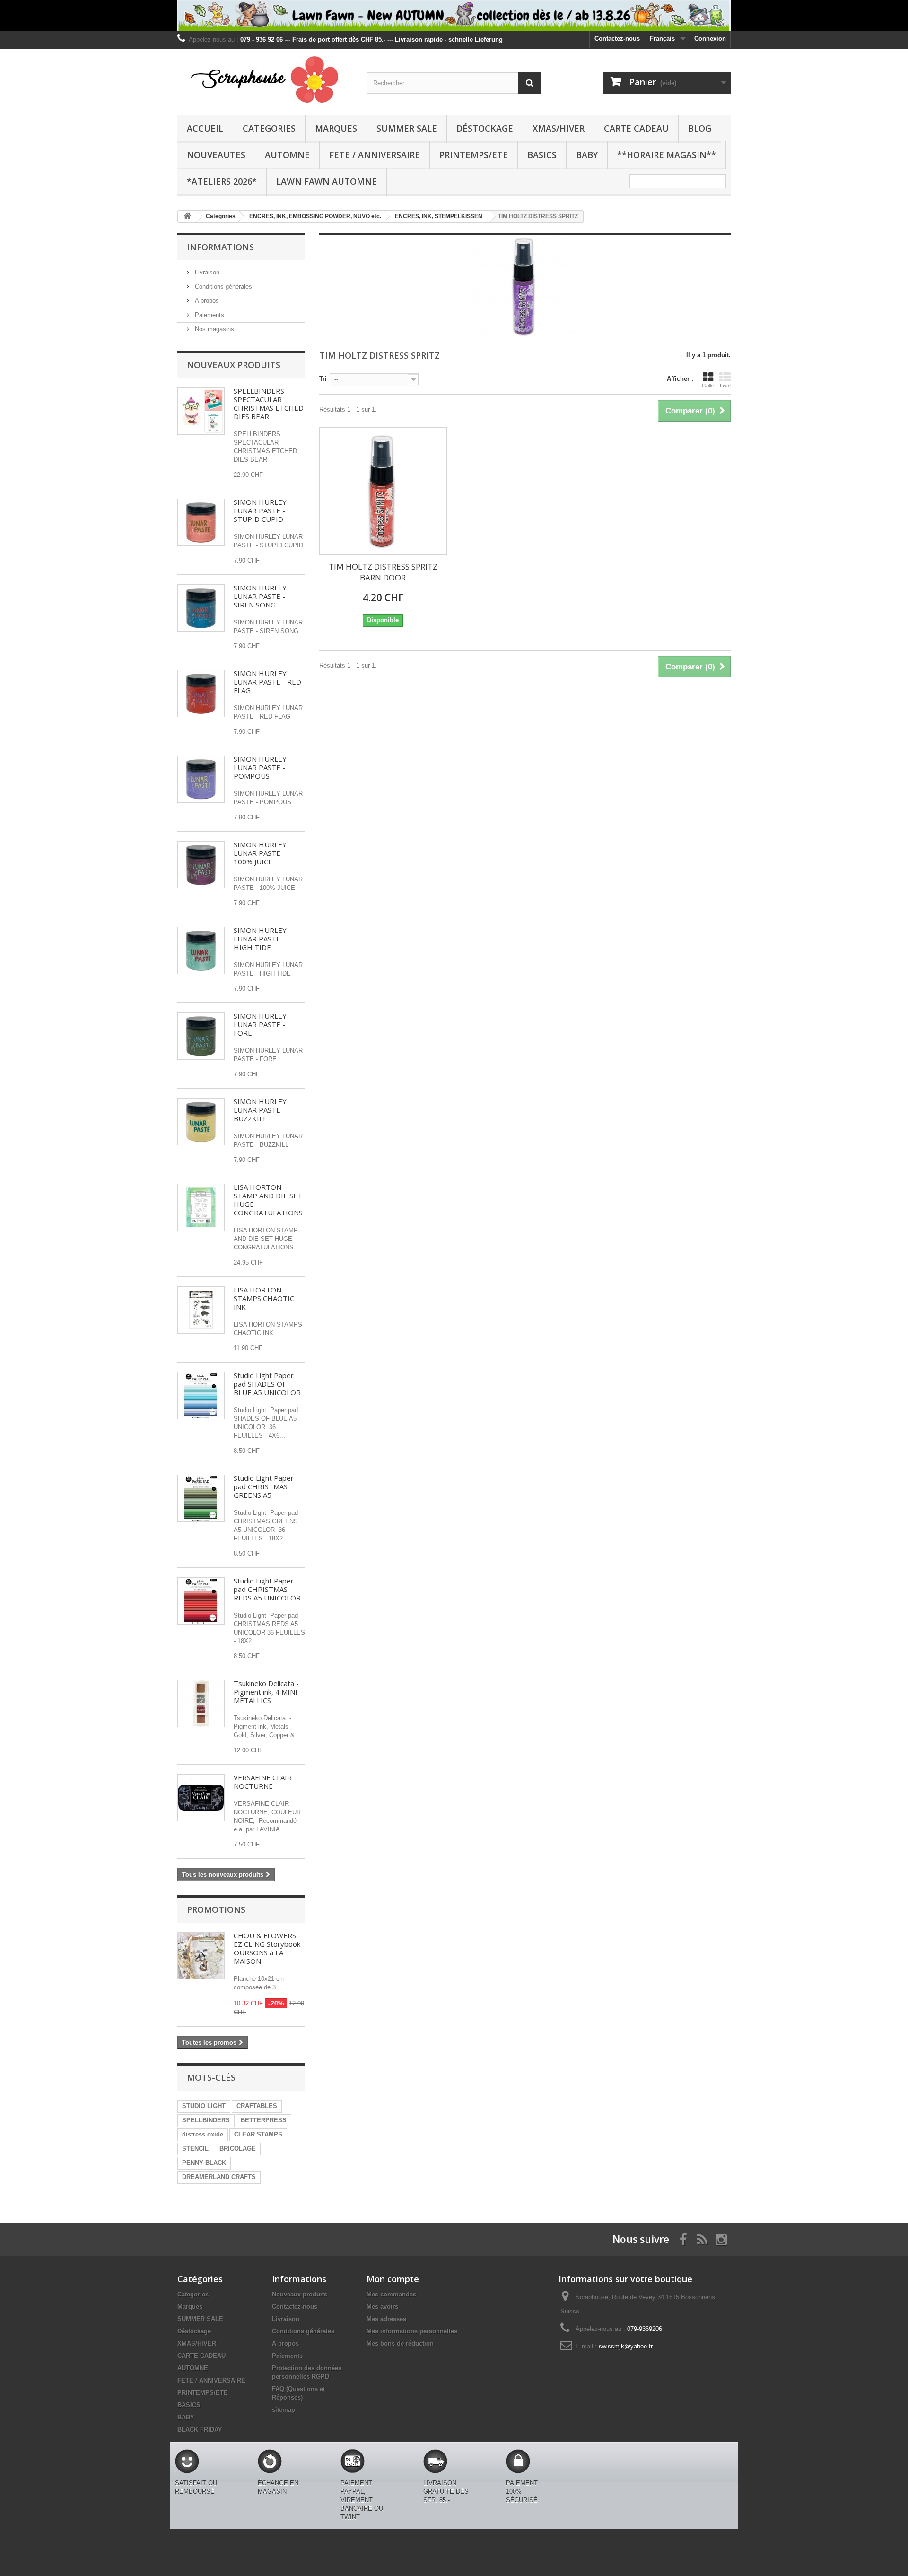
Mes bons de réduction (400, 2343)
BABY (587, 155)
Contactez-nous (617, 39)
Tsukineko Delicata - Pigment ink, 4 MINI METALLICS (266, 1692)
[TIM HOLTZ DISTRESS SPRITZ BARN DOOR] (383, 491)
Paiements (209, 315)
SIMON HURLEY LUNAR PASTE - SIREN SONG (260, 596)
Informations (220, 247)
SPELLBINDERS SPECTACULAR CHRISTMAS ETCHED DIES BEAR (269, 404)
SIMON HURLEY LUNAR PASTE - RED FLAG (267, 682)
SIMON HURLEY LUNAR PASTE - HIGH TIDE (260, 939)
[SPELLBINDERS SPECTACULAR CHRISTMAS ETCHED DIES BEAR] (201, 411)
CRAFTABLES (257, 2106)
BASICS (542, 155)
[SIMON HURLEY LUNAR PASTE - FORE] (201, 1036)
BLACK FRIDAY (200, 2430)
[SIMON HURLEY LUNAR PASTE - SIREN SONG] (201, 608)
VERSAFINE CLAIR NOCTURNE (263, 1782)
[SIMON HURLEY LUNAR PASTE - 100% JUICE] (201, 865)
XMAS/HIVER (559, 128)
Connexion (710, 39)
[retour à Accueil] (187, 216)
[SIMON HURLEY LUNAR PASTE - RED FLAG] (201, 694)
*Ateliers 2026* (222, 181)
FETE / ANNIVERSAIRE (375, 155)
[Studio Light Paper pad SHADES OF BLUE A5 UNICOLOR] (201, 1396)
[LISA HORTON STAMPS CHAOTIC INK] (201, 1310)
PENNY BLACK (204, 2163)
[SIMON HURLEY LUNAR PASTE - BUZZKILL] (201, 1122)
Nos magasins (214, 329)
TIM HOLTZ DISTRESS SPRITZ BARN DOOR (383, 572)
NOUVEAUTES (216, 155)
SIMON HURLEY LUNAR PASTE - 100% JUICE (260, 853)
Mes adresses (386, 2319)
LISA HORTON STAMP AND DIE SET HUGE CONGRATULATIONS (268, 1200)
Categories (269, 128)
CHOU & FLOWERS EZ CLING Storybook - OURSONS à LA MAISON (269, 1948)
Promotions (216, 1909)
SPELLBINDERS (206, 2120)
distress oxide (203, 2134)
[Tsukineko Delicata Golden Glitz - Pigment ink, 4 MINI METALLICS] (201, 1704)
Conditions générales (223, 286)
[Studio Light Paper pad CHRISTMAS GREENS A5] (201, 1498)
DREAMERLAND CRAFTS (219, 2177)
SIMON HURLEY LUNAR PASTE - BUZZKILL (260, 1110)
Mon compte (393, 2279)
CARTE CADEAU (636, 128)
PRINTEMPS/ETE (474, 155)
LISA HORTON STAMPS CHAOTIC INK (264, 1298)
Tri (323, 379)
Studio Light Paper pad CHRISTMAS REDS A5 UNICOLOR (267, 1589)
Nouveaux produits (234, 365)
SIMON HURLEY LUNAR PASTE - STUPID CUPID (260, 510)
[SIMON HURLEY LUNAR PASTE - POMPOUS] (201, 779)
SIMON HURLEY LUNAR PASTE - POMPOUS (260, 767)
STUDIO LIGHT (204, 2106)
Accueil (205, 128)
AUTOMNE (287, 155)
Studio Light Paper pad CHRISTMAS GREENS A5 (264, 1486)
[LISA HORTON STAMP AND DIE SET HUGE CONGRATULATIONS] (201, 1207)
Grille (708, 386)
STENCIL (195, 2149)
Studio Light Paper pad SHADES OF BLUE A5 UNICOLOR (267, 1384)
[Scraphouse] (265, 79)
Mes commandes (391, 2294)
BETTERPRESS (264, 2120)
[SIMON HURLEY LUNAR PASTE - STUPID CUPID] (201, 522)
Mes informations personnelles (412, 2331)
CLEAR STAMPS (258, 2134)
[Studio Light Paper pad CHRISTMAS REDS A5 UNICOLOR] (201, 1601)
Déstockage (485, 128)
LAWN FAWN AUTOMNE (327, 181)
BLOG (700, 128)
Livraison (206, 272)
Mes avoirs (382, 2307)
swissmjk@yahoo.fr (626, 2346)
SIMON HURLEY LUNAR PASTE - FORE (260, 1024)
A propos (206, 301)
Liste (725, 386)
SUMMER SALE (407, 128)
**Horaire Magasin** (667, 155)
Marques (336, 128)
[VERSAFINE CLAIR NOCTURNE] (201, 1798)
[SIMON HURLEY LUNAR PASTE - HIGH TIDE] (201, 950)
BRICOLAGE (238, 2149)
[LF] (454, 15)
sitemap (284, 2410)
